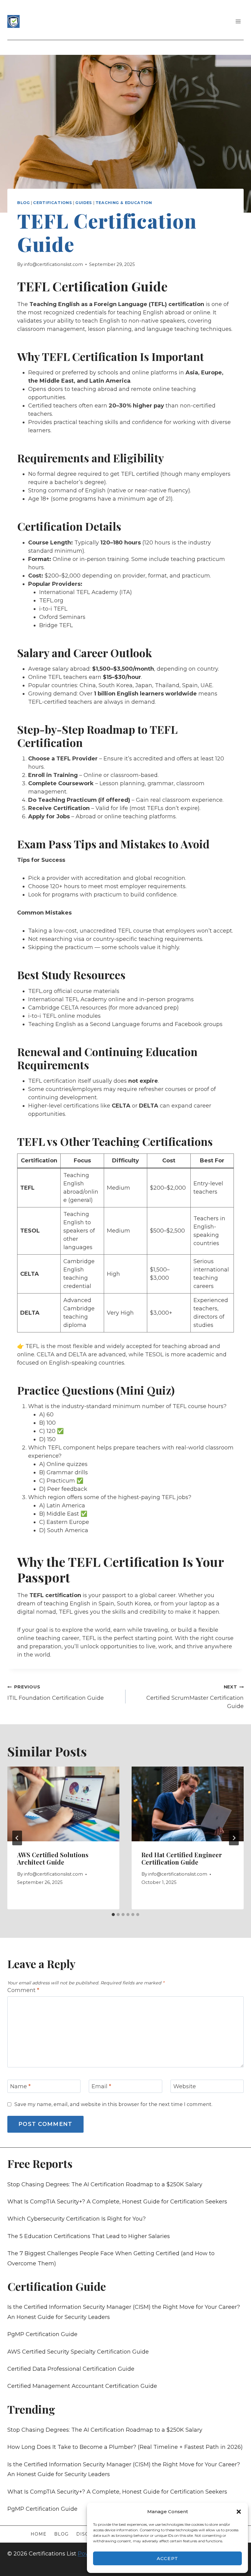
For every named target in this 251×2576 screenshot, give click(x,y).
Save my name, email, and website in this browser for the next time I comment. (113, 2104)
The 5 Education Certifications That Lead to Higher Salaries (89, 2236)
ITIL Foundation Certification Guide (56, 1693)
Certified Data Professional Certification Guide (71, 2369)
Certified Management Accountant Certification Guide (82, 2386)
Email (101, 2087)
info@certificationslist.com (53, 264)
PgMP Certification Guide (42, 2334)
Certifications (52, 203)
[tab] (113, 1915)
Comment (23, 1990)
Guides (84, 203)
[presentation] (63, 1804)
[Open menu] (238, 21)
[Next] (234, 1838)
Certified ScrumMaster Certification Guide (195, 1697)
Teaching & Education (124, 203)
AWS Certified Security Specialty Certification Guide (78, 2352)
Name (20, 2087)
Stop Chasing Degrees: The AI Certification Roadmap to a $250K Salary (105, 2184)
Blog (24, 203)
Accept (168, 2558)
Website (185, 2087)
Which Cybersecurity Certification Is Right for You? (77, 2219)
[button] (239, 2512)
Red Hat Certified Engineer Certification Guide (182, 1858)
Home (39, 2534)
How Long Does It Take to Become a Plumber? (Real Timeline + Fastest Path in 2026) (125, 2447)
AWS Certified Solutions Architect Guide (53, 1858)
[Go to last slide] (17, 1838)
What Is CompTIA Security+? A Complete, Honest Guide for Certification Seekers (117, 2202)
